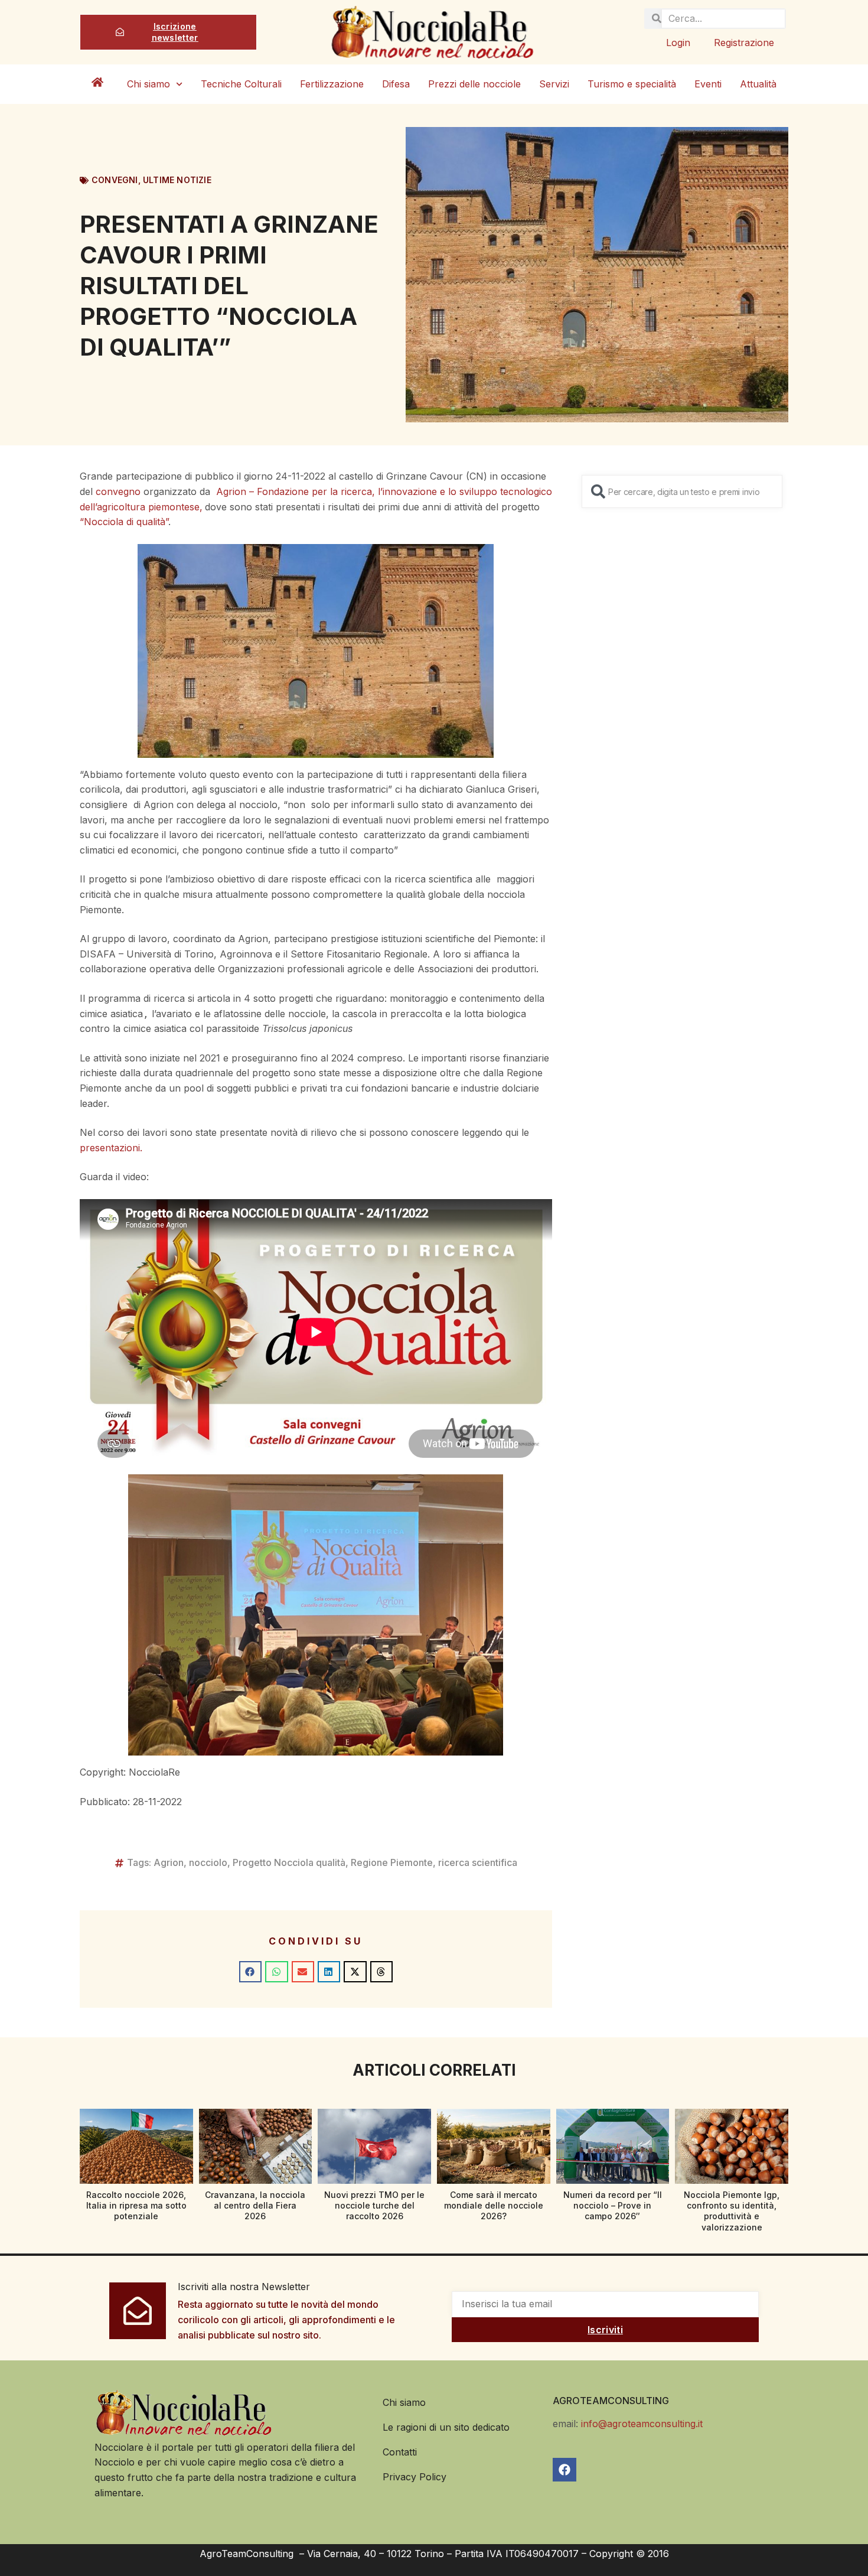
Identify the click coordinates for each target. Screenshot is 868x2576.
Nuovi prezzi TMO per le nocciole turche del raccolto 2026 (374, 2205)
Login (678, 43)
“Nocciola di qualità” (124, 522)
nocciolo (208, 1862)
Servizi (554, 84)
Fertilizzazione (332, 84)
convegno (118, 491)
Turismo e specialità (632, 84)
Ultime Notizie (177, 180)
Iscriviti (605, 2330)
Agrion (169, 1862)
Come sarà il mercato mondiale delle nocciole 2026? (494, 2205)
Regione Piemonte (392, 1862)
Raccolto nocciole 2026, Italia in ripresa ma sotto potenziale (136, 2205)
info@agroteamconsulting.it (642, 2424)
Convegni (115, 180)
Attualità (758, 84)
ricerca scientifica (478, 1862)
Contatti (400, 2452)
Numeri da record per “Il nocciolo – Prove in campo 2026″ (613, 2205)
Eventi (708, 84)
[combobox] (682, 491)
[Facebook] (564, 2470)
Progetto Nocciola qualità (289, 1862)
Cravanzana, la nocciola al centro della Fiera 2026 (255, 2205)
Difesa (396, 84)
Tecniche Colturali (241, 84)
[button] (250, 1972)
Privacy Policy (415, 2477)
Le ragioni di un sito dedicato (446, 2427)
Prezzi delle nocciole (474, 84)
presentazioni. (111, 1148)
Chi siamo (149, 84)
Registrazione (744, 43)
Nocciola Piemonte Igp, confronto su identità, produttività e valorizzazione (732, 2211)
